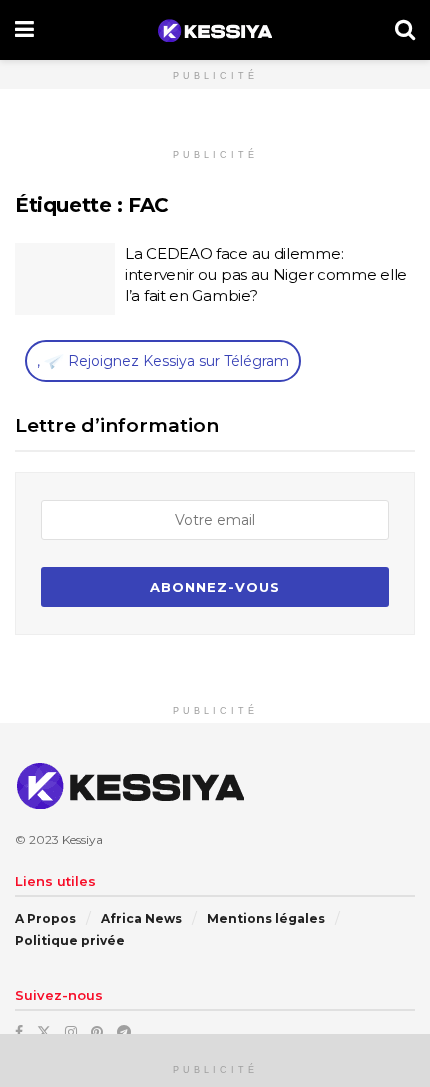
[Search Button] (405, 30)
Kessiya (82, 839)
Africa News (141, 918)
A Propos (45, 918)
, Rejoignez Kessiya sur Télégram (163, 361)
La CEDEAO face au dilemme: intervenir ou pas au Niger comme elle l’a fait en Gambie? (266, 274)
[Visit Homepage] (214, 30)
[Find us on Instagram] (71, 1032)
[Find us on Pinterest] (97, 1032)
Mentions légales (266, 918)
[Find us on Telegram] (124, 1032)
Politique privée (70, 940)
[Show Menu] (24, 30)
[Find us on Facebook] (19, 1032)
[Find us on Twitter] (44, 1032)
